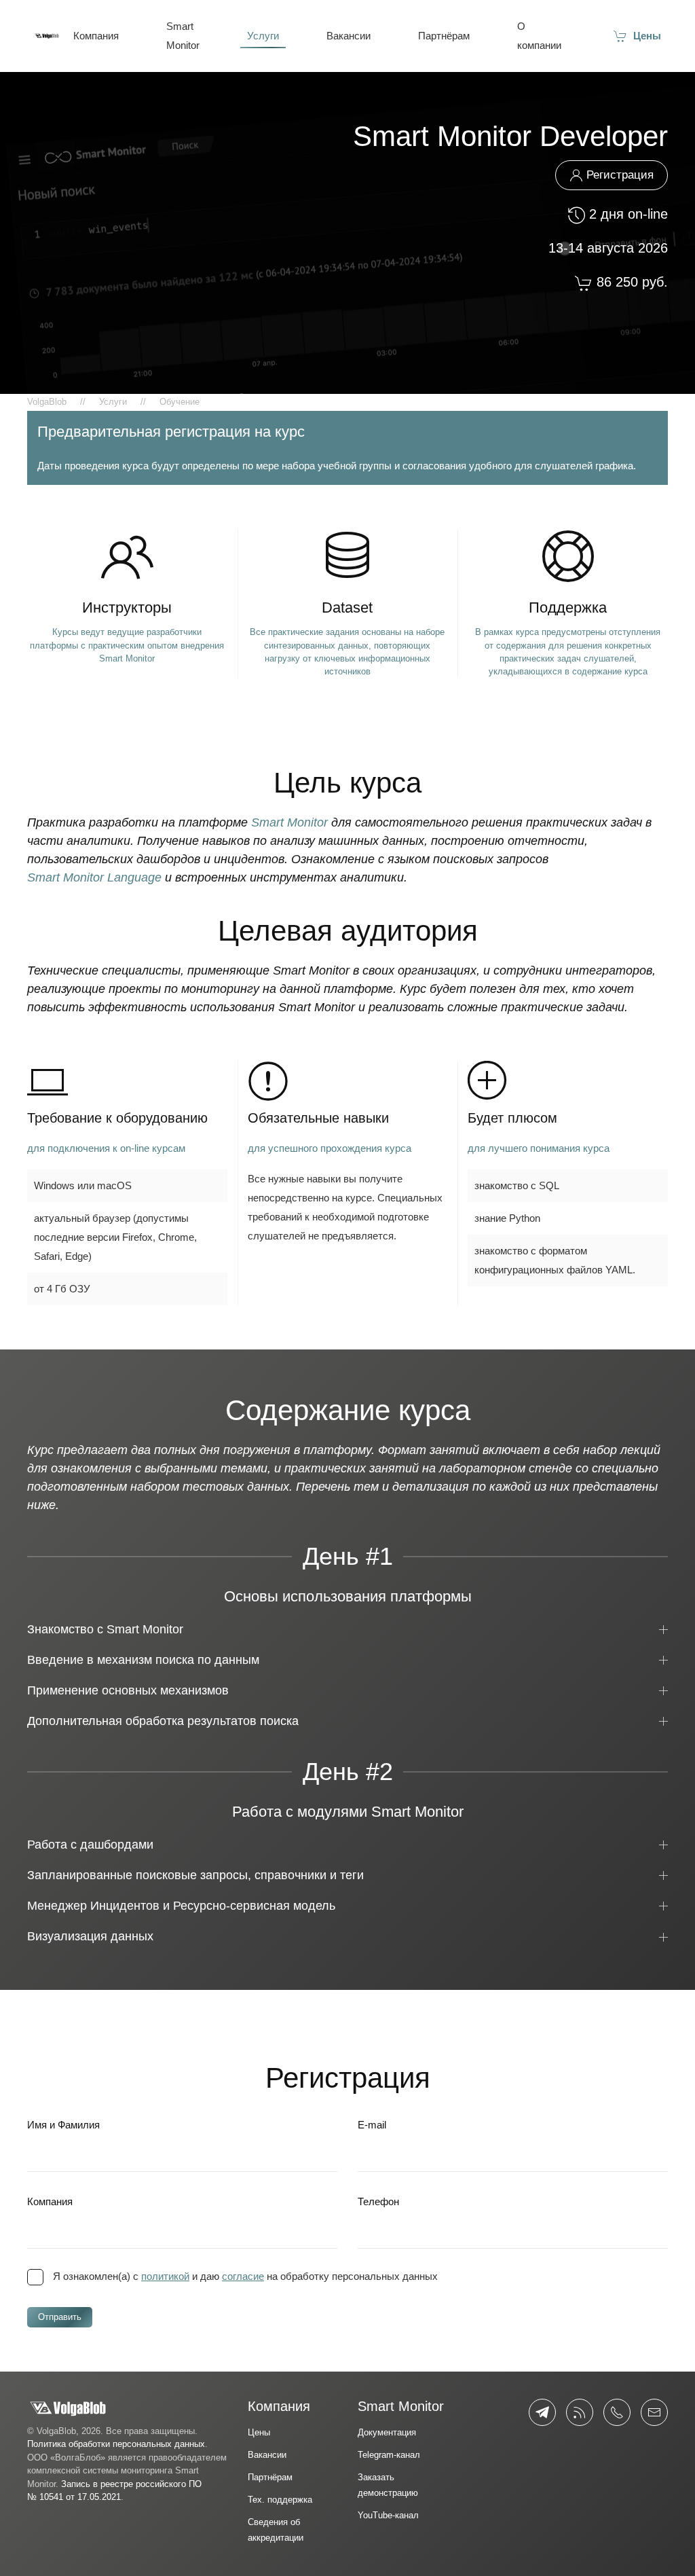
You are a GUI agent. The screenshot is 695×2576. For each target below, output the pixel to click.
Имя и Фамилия (63, 2125)
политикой (165, 2276)
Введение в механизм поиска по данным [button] (143, 1660)
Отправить (60, 2317)
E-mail (372, 2125)
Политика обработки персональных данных (116, 2444)
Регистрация (620, 175)
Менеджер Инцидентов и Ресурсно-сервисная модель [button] (181, 1906)
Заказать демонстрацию (388, 2485)
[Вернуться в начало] (47, 36)
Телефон (378, 2201)
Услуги (263, 36)
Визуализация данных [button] (90, 1936)
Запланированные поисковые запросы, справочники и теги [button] (195, 1875)
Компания (96, 36)
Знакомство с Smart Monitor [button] (105, 1629)
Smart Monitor (183, 36)
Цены (647, 36)
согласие (243, 2276)
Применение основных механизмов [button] (128, 1690)
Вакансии (349, 36)
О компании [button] (539, 36)
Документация (387, 2432)
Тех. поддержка (280, 2500)
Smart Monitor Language (94, 877)
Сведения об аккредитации (276, 2530)
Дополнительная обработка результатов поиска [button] (163, 1721)
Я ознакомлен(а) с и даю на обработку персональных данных (245, 2276)
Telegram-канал (389, 2455)
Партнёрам (444, 36)
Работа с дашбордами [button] (90, 1845)
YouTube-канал (388, 2515)
